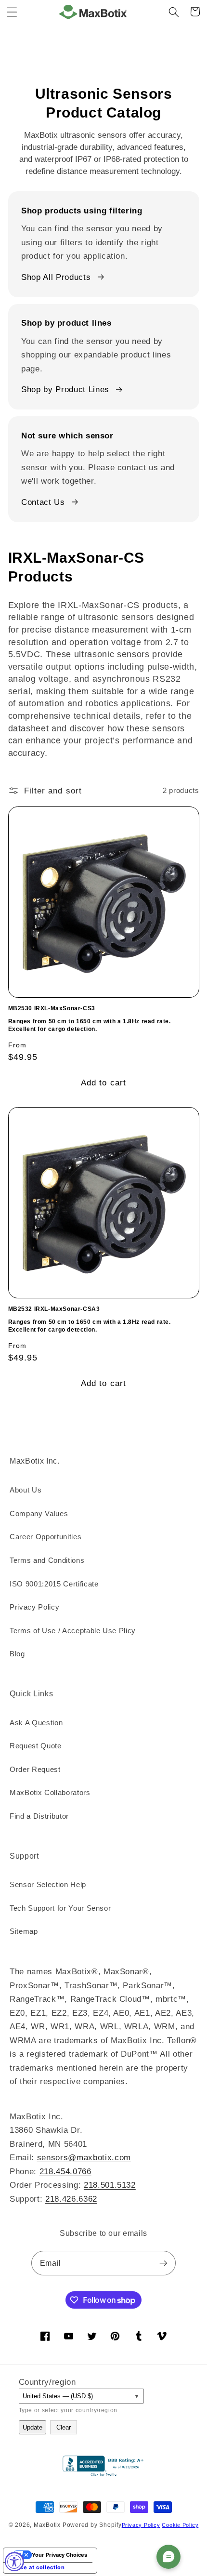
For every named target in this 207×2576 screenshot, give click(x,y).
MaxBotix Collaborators (50, 1792)
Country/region (47, 2382)
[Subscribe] (163, 2263)
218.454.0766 (65, 2171)
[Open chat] (168, 2557)
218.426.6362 (71, 2199)
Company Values (39, 1513)
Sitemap (24, 1931)
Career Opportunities (45, 1537)
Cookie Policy (180, 2525)
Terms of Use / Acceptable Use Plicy (73, 1631)
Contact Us (43, 502)
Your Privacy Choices (59, 2555)
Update (32, 2427)
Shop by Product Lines (65, 389)
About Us (26, 1490)
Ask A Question (36, 1723)
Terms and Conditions (47, 1560)
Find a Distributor (39, 1816)
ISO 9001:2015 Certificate (54, 1584)
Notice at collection (37, 2567)
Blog (17, 1654)
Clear (64, 2427)
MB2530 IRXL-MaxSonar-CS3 (52, 1008)
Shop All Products (56, 277)
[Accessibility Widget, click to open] (14, 2562)
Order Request (35, 1769)
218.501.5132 (110, 2185)
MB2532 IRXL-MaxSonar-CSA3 (54, 1309)
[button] (12, 12)
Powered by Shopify (92, 2525)
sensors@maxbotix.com (84, 2157)
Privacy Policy (34, 1607)
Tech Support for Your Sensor (60, 1908)
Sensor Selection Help (48, 1884)
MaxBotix (47, 2525)
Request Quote (36, 1746)
